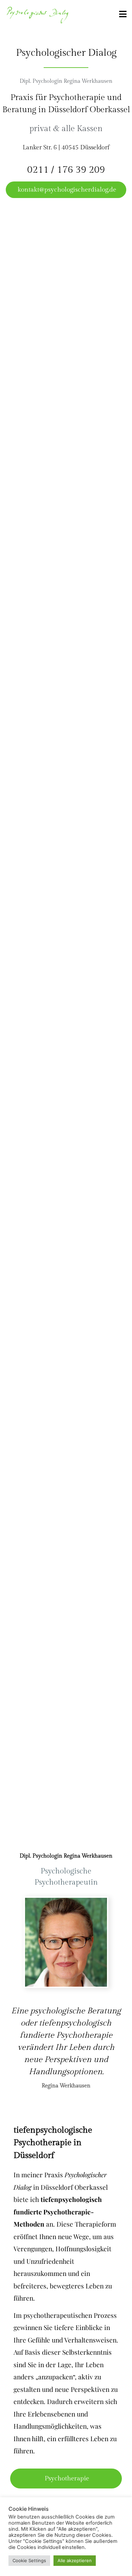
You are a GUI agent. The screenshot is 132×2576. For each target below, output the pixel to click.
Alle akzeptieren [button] (75, 2560)
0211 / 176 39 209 (66, 170)
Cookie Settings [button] (29, 2560)
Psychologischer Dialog (66, 53)
